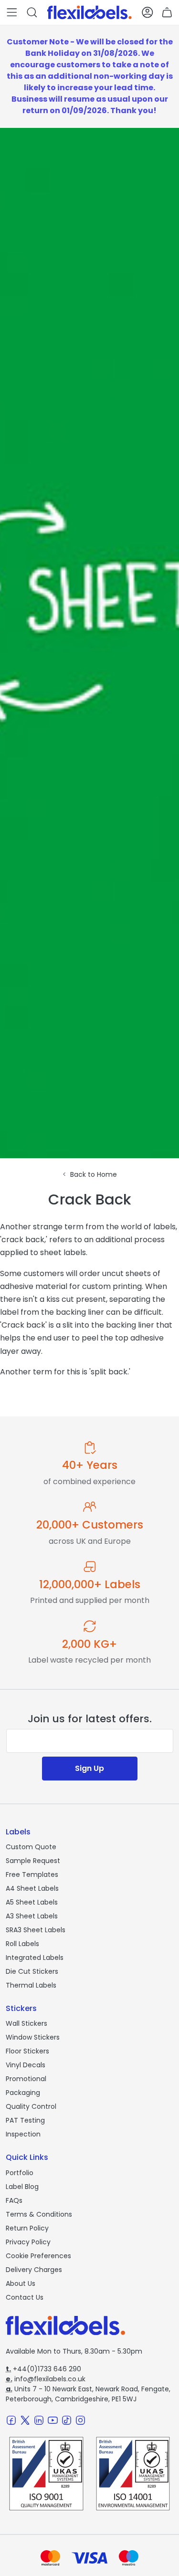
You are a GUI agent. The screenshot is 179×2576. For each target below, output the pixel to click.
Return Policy (27, 2228)
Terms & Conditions (39, 2214)
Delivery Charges (34, 2270)
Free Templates (32, 1874)
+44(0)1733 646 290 (43, 2369)
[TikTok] (67, 2420)
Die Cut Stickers (32, 1971)
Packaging (23, 2093)
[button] (12, 12)
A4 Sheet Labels (32, 1888)
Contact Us (25, 2297)
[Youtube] (53, 2420)
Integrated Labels (35, 1958)
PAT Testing (25, 2120)
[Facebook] (11, 2420)
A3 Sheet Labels (32, 1916)
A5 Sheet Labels (32, 1902)
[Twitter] (25, 2420)
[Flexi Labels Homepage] (89, 12)
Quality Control (31, 2106)
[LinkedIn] (39, 2420)
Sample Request (33, 1861)
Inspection (23, 2134)
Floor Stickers (27, 2051)
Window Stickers (33, 2037)
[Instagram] (80, 2420)
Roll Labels (22, 1944)
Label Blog (22, 2187)
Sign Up (89, 1768)
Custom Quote (31, 1847)
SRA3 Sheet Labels (36, 1930)
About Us (21, 2283)
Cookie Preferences (38, 2256)
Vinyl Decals (26, 2065)
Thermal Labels (31, 1985)
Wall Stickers (26, 2023)
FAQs (14, 2200)
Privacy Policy (28, 2242)
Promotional (26, 2079)
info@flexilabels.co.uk (46, 2379)
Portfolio (20, 2173)
